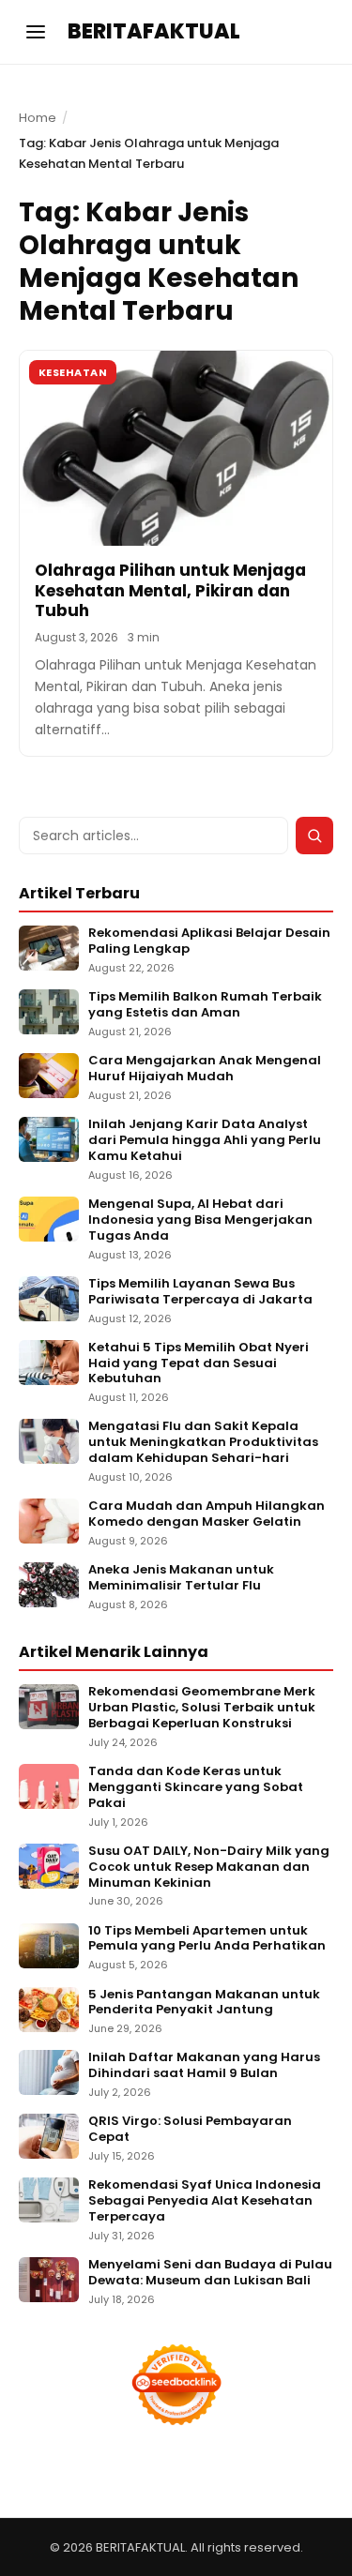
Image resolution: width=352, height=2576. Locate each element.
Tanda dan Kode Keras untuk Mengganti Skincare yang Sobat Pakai (196, 1788)
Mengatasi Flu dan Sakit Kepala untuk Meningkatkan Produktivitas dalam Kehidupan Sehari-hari (203, 1443)
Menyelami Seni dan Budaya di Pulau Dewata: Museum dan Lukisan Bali (210, 2273)
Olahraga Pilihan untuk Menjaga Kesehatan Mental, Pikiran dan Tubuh (170, 590)
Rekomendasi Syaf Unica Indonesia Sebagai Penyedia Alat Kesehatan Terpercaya (205, 2201)
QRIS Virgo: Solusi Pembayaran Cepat (190, 2130)
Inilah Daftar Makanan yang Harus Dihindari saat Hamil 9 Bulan (204, 2066)
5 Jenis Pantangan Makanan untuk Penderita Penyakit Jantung (204, 2003)
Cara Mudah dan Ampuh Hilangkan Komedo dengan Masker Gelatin (207, 1514)
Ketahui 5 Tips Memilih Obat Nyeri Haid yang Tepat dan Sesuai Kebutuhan (199, 1364)
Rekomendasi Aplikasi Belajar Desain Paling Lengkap (209, 942)
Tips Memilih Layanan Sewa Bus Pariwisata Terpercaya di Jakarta (200, 1292)
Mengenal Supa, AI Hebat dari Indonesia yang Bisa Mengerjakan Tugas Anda (200, 1220)
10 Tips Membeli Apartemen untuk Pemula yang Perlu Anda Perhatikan (207, 1939)
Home (38, 118)
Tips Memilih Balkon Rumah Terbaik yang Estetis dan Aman (205, 1005)
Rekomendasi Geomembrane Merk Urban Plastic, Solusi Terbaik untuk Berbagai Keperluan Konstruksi (202, 1708)
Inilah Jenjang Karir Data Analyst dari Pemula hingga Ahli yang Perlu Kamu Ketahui (205, 1141)
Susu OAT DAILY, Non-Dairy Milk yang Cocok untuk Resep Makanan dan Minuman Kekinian (209, 1868)
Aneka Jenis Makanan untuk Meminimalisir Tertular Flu (181, 1578)
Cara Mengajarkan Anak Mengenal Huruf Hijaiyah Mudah (205, 1069)
